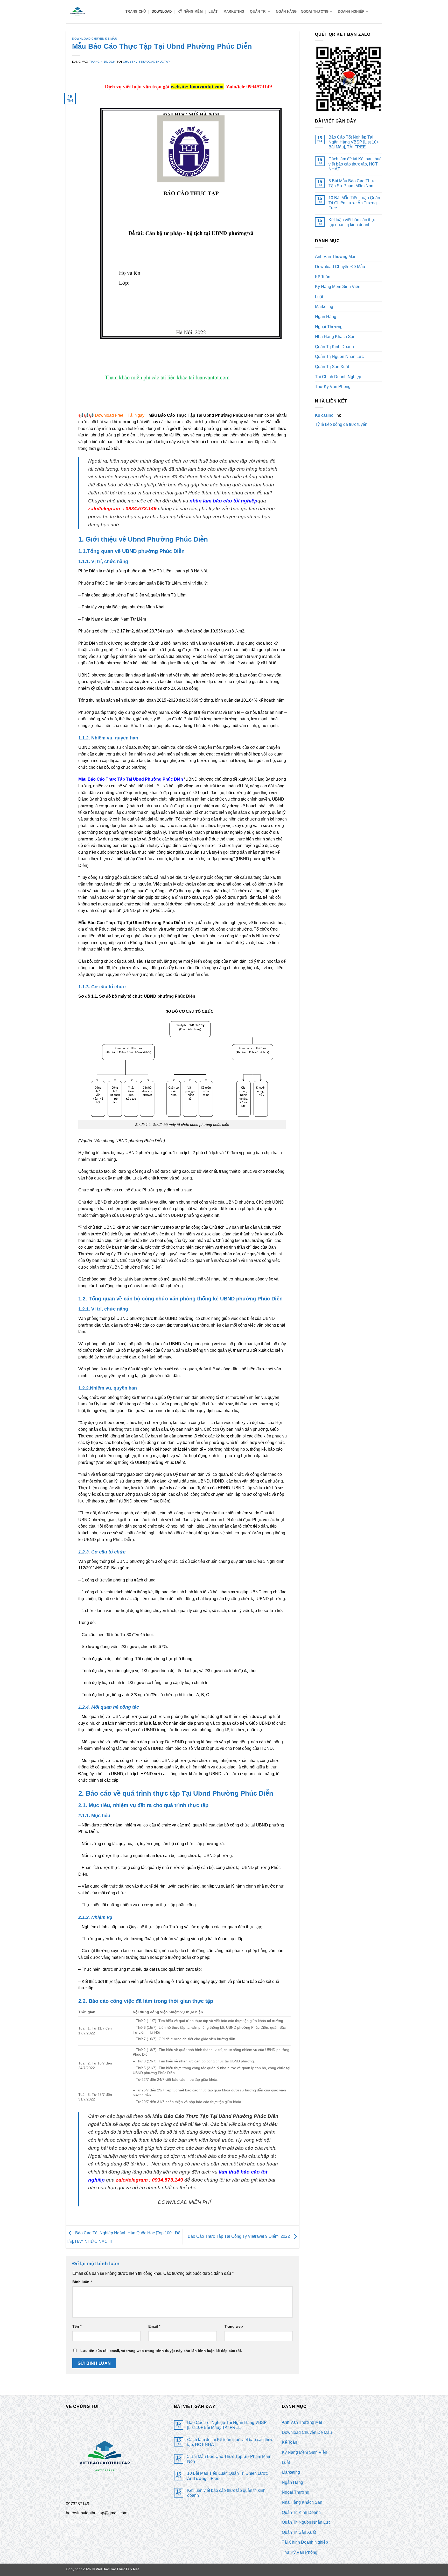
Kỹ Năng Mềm (190, 12)
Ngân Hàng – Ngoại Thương (302, 12)
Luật (213, 12)
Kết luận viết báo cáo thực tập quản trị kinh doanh (352, 222)
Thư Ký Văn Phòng (333, 387)
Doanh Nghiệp (351, 12)
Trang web (234, 2326)
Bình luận (82, 2282)
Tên (77, 2326)
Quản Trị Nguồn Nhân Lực (339, 357)
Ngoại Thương (329, 327)
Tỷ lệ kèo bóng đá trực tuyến (341, 424)
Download (162, 12)
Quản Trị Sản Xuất (332, 367)
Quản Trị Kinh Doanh (334, 347)
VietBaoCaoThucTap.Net (117, 2569)
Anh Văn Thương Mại (335, 257)
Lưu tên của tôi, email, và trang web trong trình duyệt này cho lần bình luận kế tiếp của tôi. (161, 2351)
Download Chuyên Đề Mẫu (95, 39)
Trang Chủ (136, 12)
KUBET (73, 2534)
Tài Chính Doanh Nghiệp (338, 377)
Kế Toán (323, 277)
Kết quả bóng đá (81, 2522)
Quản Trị (258, 12)
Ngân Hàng (326, 317)
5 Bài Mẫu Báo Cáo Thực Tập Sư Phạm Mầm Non (352, 183)
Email (154, 2326)
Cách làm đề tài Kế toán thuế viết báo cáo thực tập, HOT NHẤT (355, 164)
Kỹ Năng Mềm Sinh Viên (338, 287)
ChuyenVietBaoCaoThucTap (146, 62)
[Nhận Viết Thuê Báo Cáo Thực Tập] (92, 12)
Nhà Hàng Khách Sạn (335, 337)
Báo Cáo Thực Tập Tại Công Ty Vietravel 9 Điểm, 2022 (239, 2236)
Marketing (234, 12)
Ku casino (324, 415)
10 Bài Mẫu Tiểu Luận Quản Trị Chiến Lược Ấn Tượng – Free (354, 203)
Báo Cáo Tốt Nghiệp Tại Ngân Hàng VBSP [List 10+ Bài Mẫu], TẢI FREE (354, 142)
